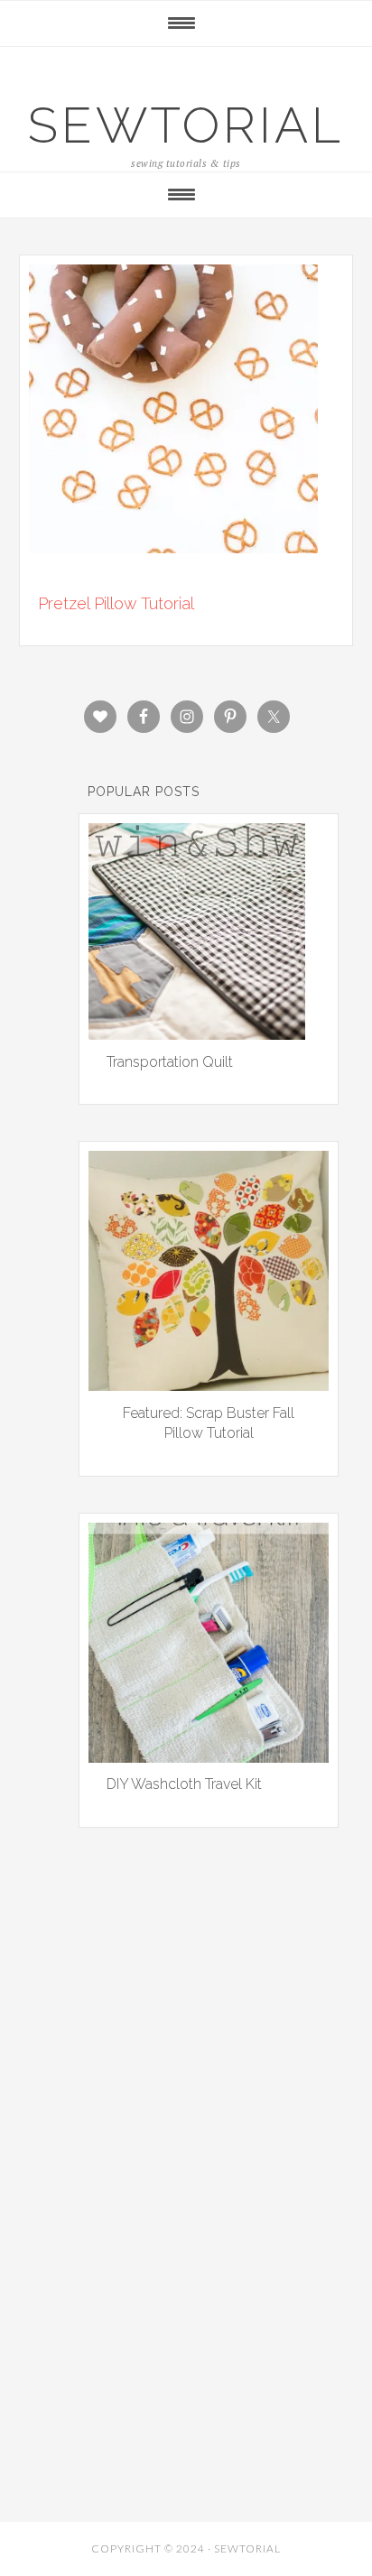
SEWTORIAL (186, 125)
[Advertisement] (186, 2067)
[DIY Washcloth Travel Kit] (209, 1756)
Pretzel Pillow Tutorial (116, 603)
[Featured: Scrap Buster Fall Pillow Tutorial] (209, 1385)
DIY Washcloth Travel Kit (184, 1784)
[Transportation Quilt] (197, 1033)
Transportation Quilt (170, 1062)
